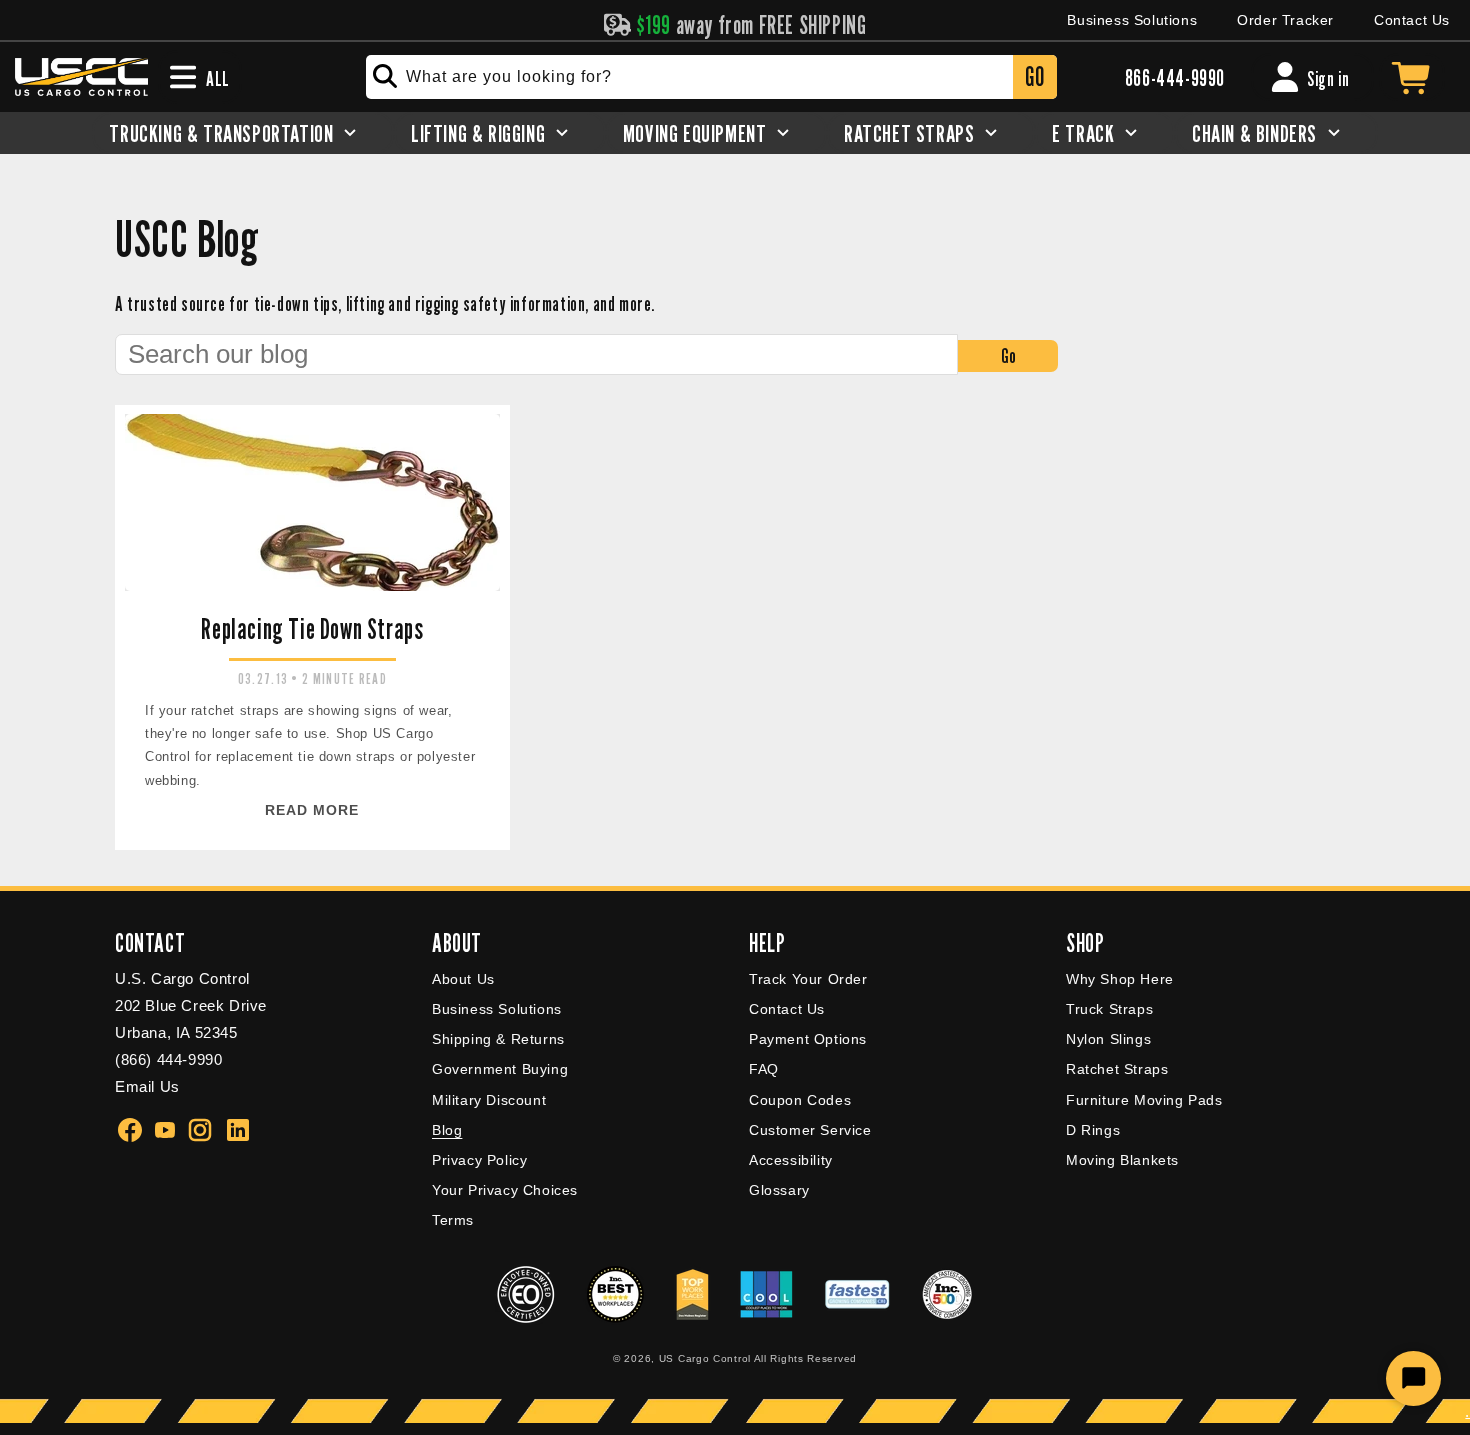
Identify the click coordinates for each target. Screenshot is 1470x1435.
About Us (463, 979)
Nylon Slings (1108, 1039)
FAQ (764, 1069)
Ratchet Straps (1117, 1069)
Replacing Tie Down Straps (312, 629)
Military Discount (489, 1100)
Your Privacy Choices (505, 1190)
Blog (447, 1130)
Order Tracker (1285, 20)
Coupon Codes (800, 1100)
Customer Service (810, 1130)
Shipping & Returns (498, 1039)
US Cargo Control (705, 1358)
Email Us (147, 1086)
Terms (453, 1220)
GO (1034, 76)
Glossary (779, 1190)
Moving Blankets (1122, 1160)
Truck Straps (1109, 1009)
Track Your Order (808, 979)
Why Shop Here (1120, 979)
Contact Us (1412, 20)
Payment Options (808, 1039)
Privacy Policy (479, 1160)
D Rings (1093, 1130)
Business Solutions (1132, 20)
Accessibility (791, 1160)
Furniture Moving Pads (1144, 1100)
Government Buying (500, 1069)
